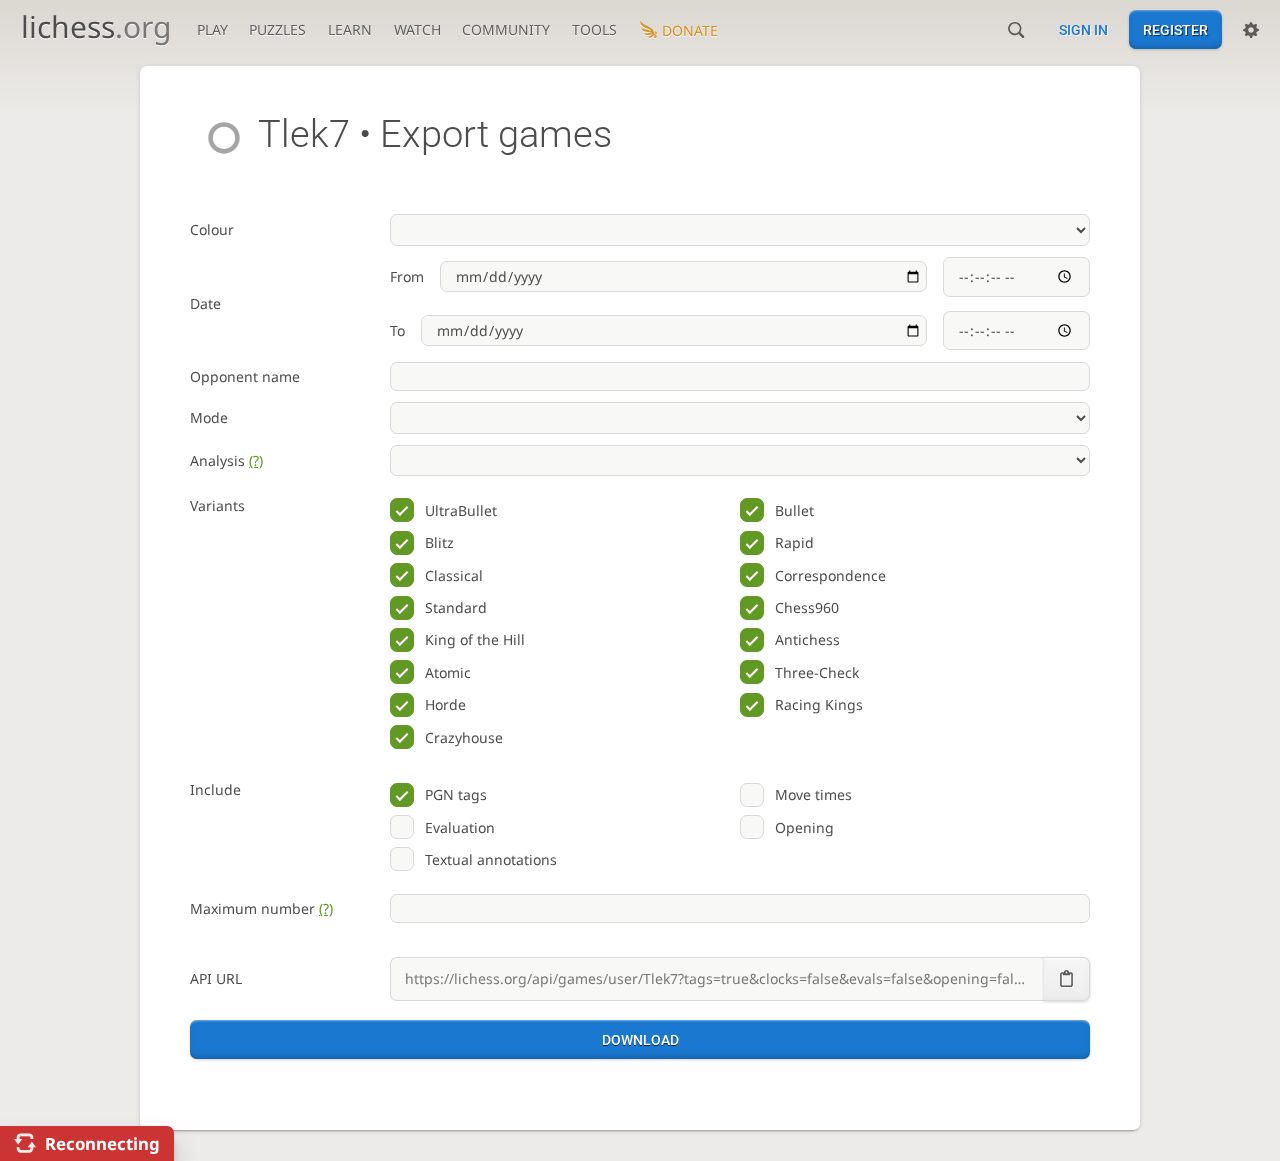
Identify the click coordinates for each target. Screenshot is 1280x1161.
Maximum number (261, 908)
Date (205, 303)
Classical (454, 575)
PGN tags (456, 794)
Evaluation (460, 827)
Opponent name (245, 376)
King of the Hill (475, 639)
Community (506, 29)
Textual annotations (491, 859)
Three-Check (817, 672)
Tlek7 (304, 134)
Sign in (1083, 30)
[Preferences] (1251, 30)
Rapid (794, 542)
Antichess (807, 639)
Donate (690, 30)
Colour (212, 229)
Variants (217, 505)
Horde (445, 704)
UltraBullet (461, 510)
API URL (216, 978)
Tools (594, 29)
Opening (804, 827)
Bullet (794, 510)
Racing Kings (819, 704)
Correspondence (830, 575)
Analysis (226, 460)
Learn (350, 29)
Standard (456, 607)
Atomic (448, 672)
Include (215, 789)
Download (640, 1040)
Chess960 (807, 607)
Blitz (439, 542)
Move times (813, 794)
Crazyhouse (464, 737)
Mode (209, 417)
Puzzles (277, 29)
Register (1175, 30)
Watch (417, 29)
